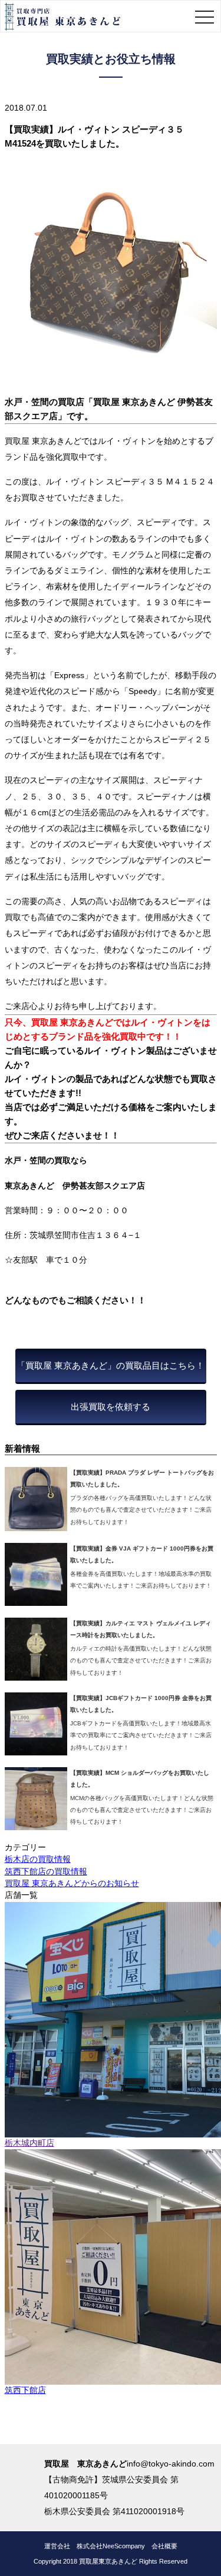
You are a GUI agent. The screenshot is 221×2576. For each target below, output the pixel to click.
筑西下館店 (25, 2390)
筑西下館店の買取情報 (46, 1872)
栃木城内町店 (29, 2143)
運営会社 (57, 2546)
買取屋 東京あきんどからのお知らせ (72, 1883)
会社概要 (164, 2546)
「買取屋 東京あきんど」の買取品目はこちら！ (111, 1365)
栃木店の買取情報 (38, 1859)
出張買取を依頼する (111, 1407)
